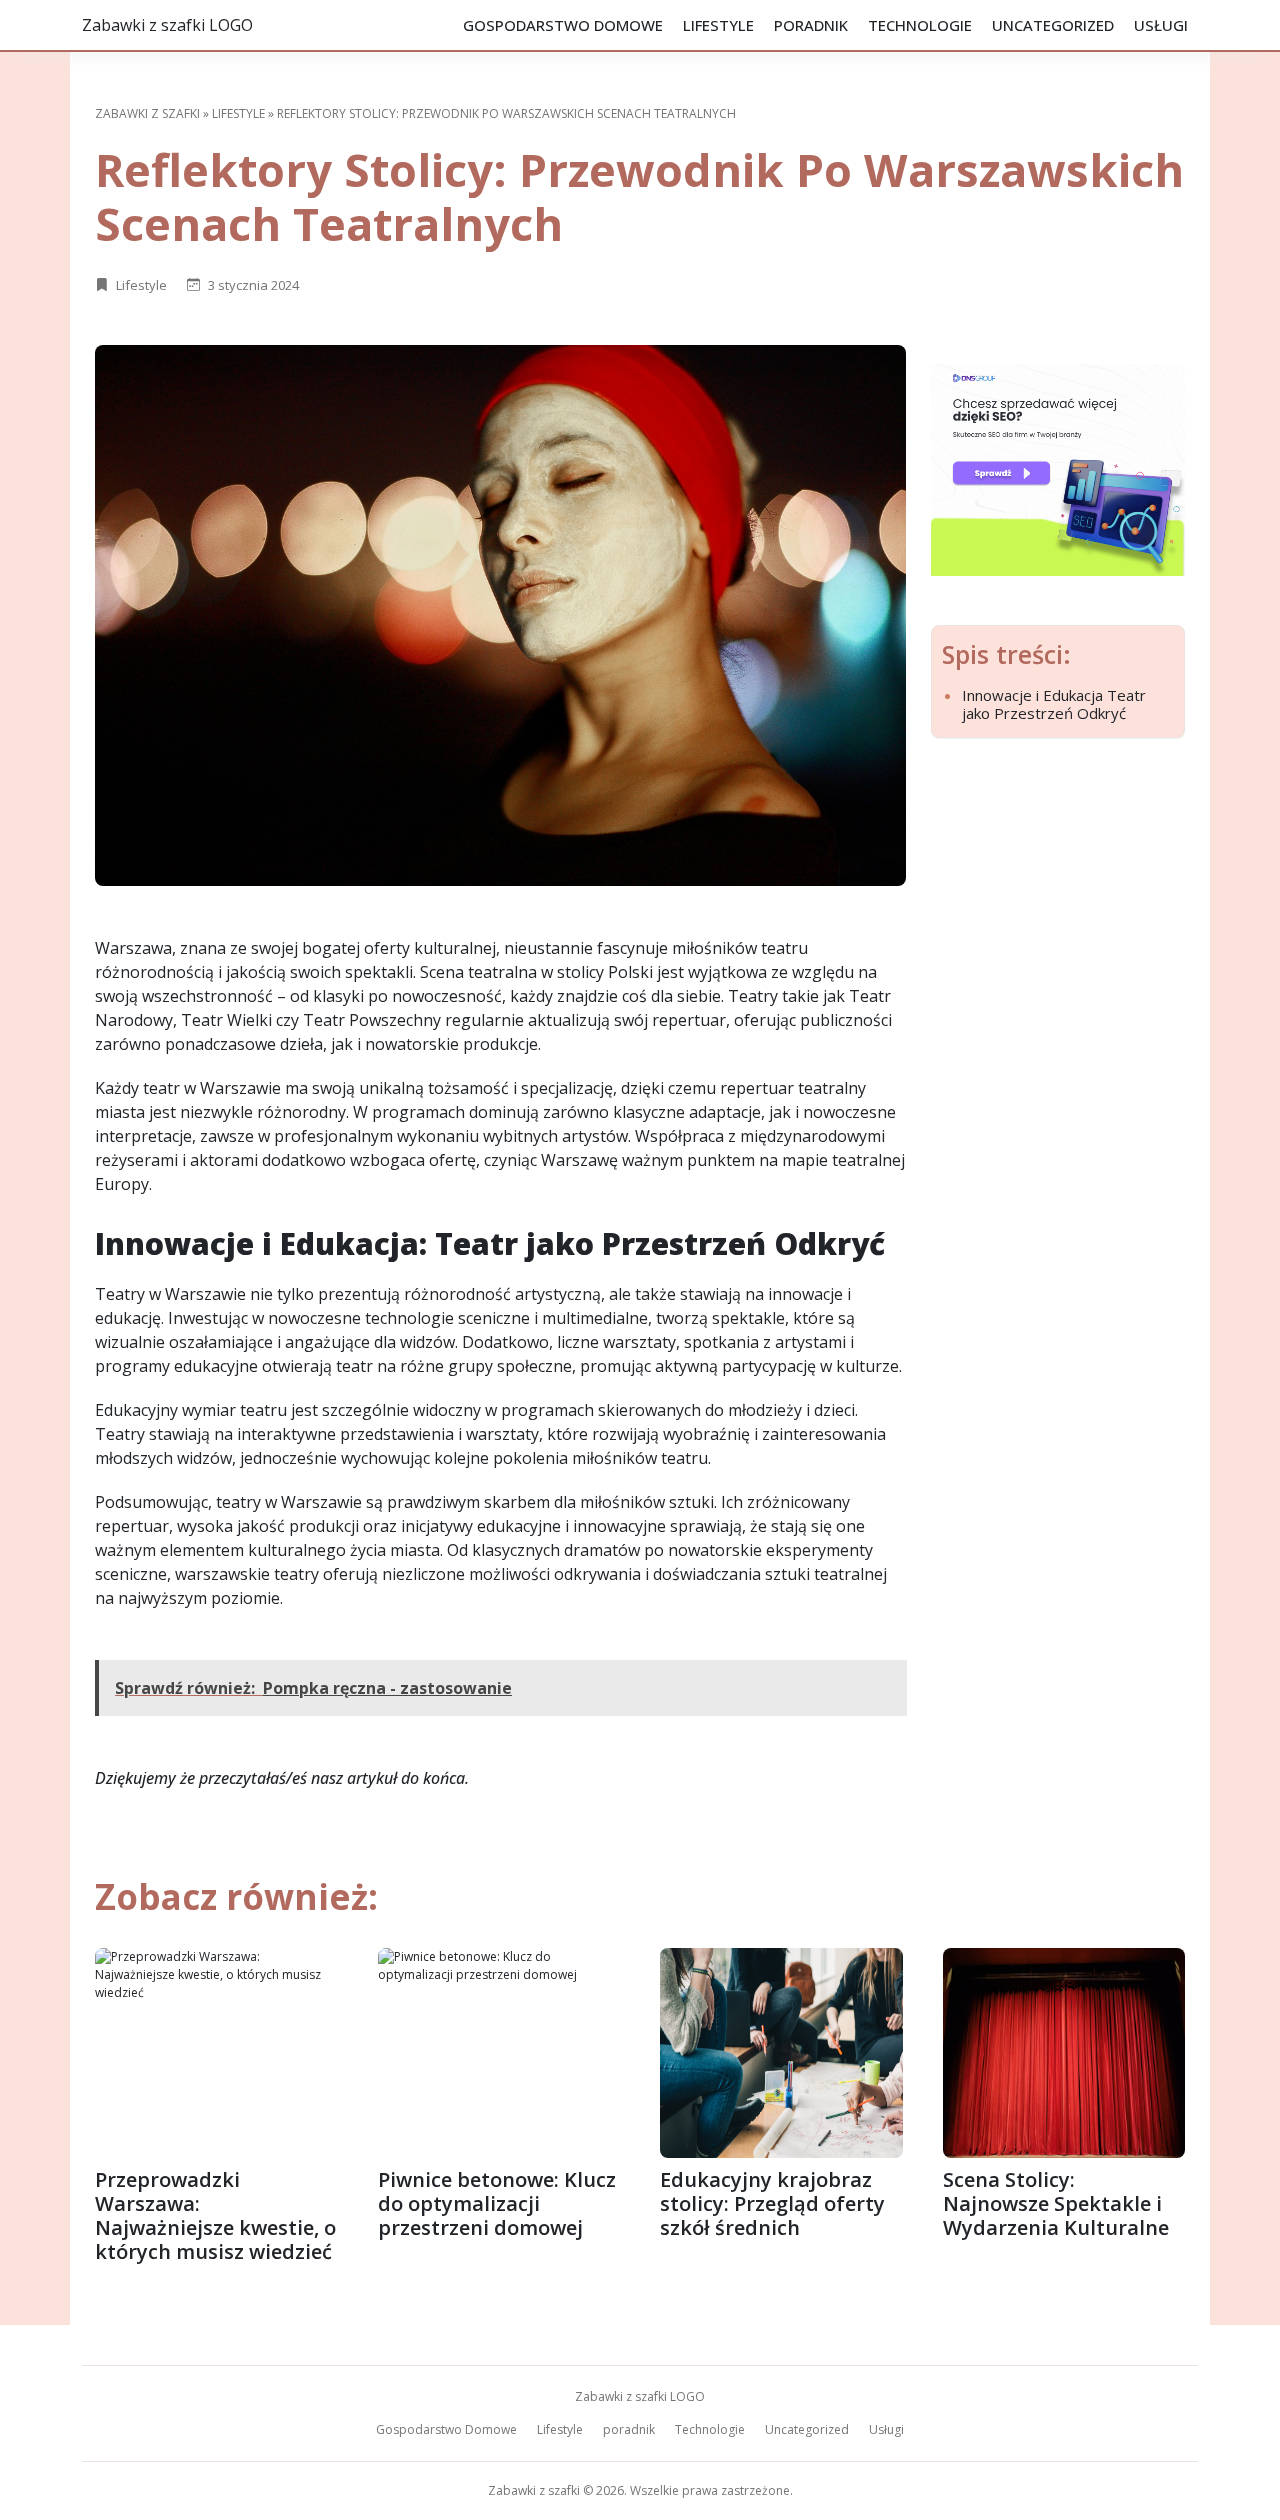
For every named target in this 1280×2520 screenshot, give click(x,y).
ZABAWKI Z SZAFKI (147, 113)
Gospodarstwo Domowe (563, 25)
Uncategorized (1053, 25)
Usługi (1161, 25)
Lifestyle (718, 25)
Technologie (920, 25)
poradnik (811, 25)
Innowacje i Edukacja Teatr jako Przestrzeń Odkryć (1054, 704)
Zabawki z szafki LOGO (167, 25)
